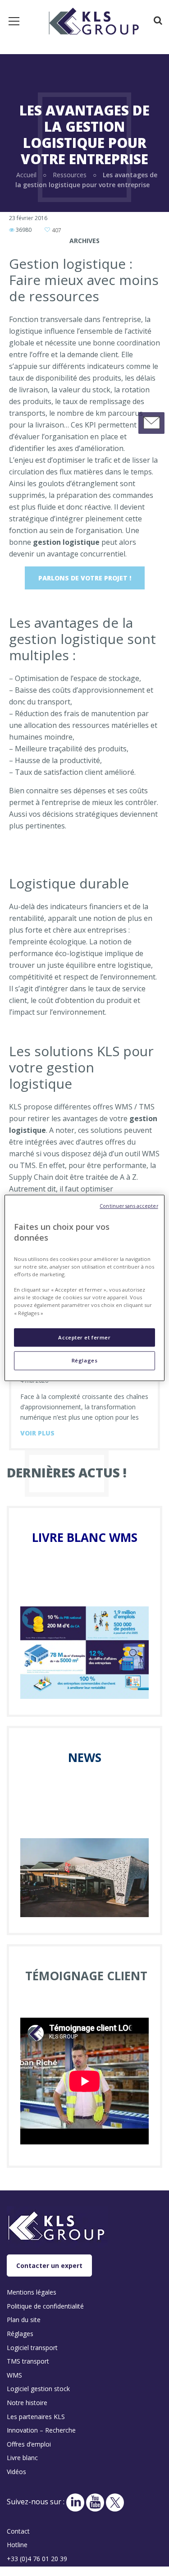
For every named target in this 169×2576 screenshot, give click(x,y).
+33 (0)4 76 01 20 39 (37, 2559)
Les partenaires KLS (36, 2417)
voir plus (37, 1433)
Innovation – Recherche (41, 2430)
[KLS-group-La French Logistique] (94, 20)
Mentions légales (32, 2292)
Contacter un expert (49, 2265)
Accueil (26, 175)
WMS (14, 2375)
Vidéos (16, 2472)
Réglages (85, 1361)
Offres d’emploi (29, 2444)
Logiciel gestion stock (38, 2389)
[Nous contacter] (151, 423)
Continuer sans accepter (129, 1206)
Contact (18, 2531)
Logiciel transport (32, 2348)
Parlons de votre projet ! (85, 578)
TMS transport (28, 2361)
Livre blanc (22, 2458)
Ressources (70, 175)
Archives (84, 241)
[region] (84, 1288)
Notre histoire (27, 2403)
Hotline (17, 2545)
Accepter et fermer (84, 1337)
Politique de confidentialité (45, 2306)
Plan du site (24, 2320)
